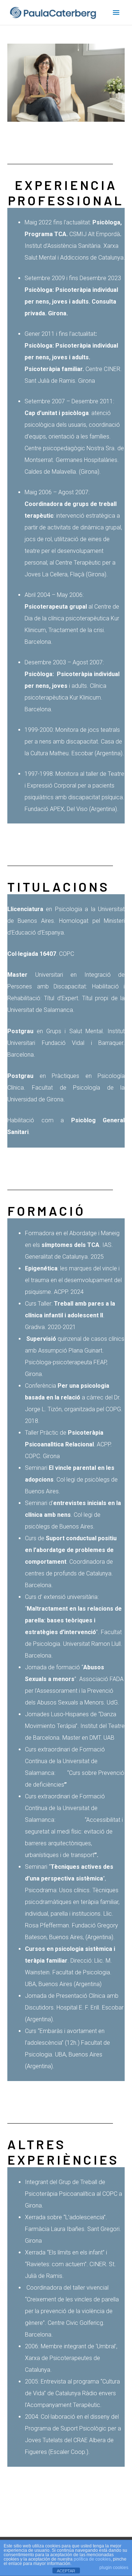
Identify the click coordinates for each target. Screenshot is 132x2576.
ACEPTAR (66, 2571)
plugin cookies (114, 2568)
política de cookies (92, 2559)
